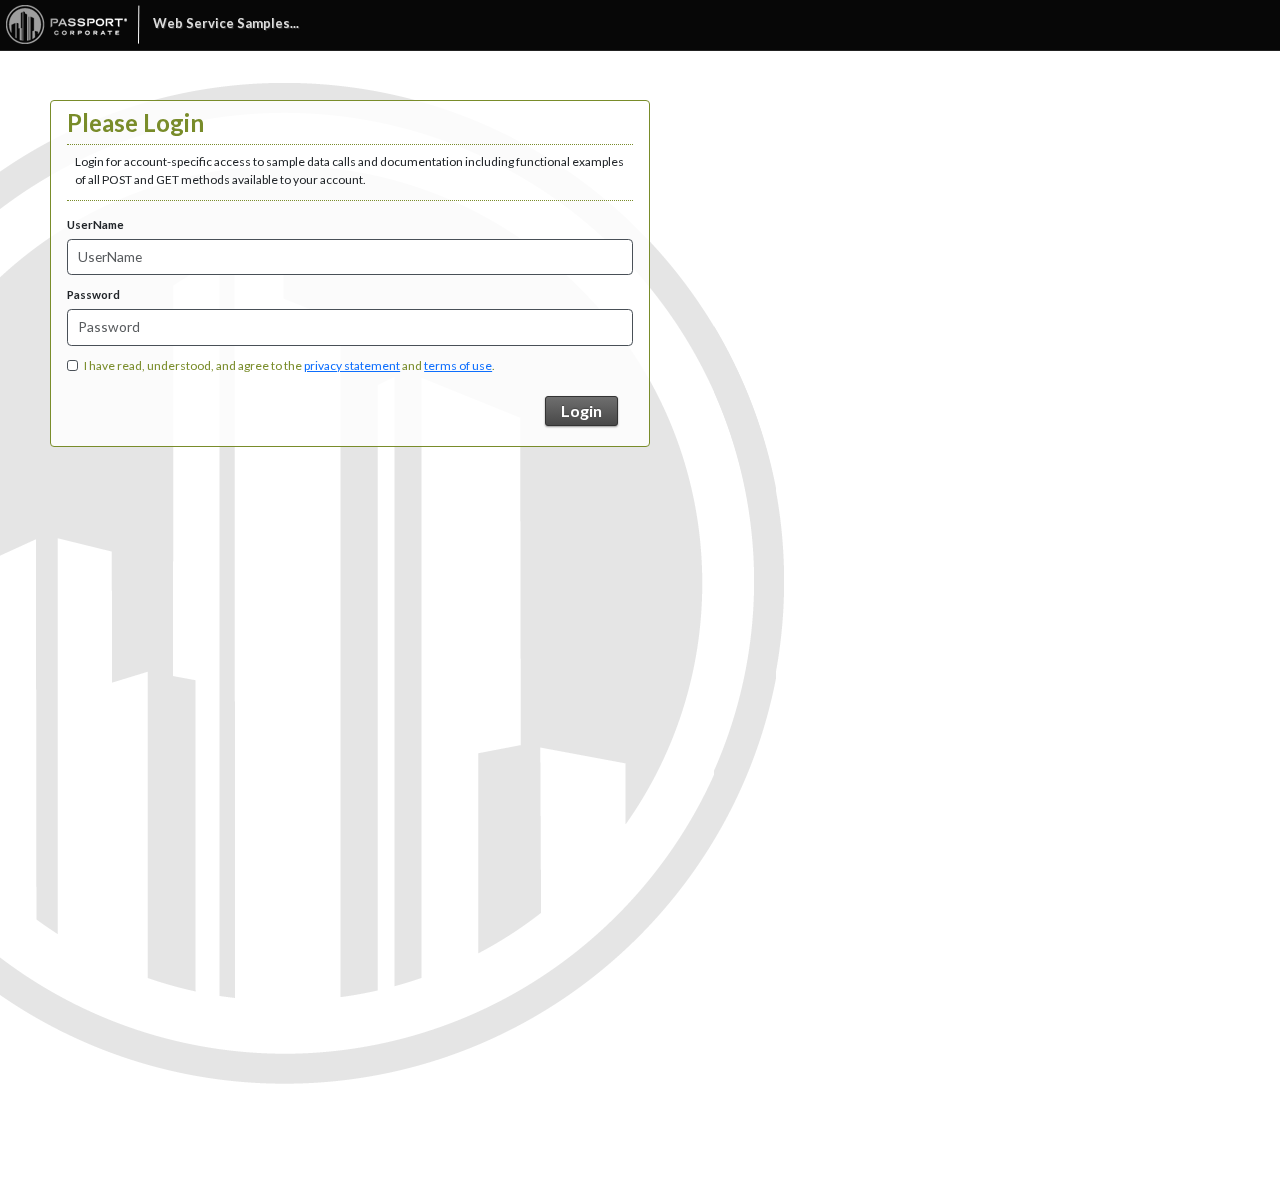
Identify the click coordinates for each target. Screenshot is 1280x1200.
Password (93, 294)
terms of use (458, 365)
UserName (95, 224)
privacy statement (352, 365)
